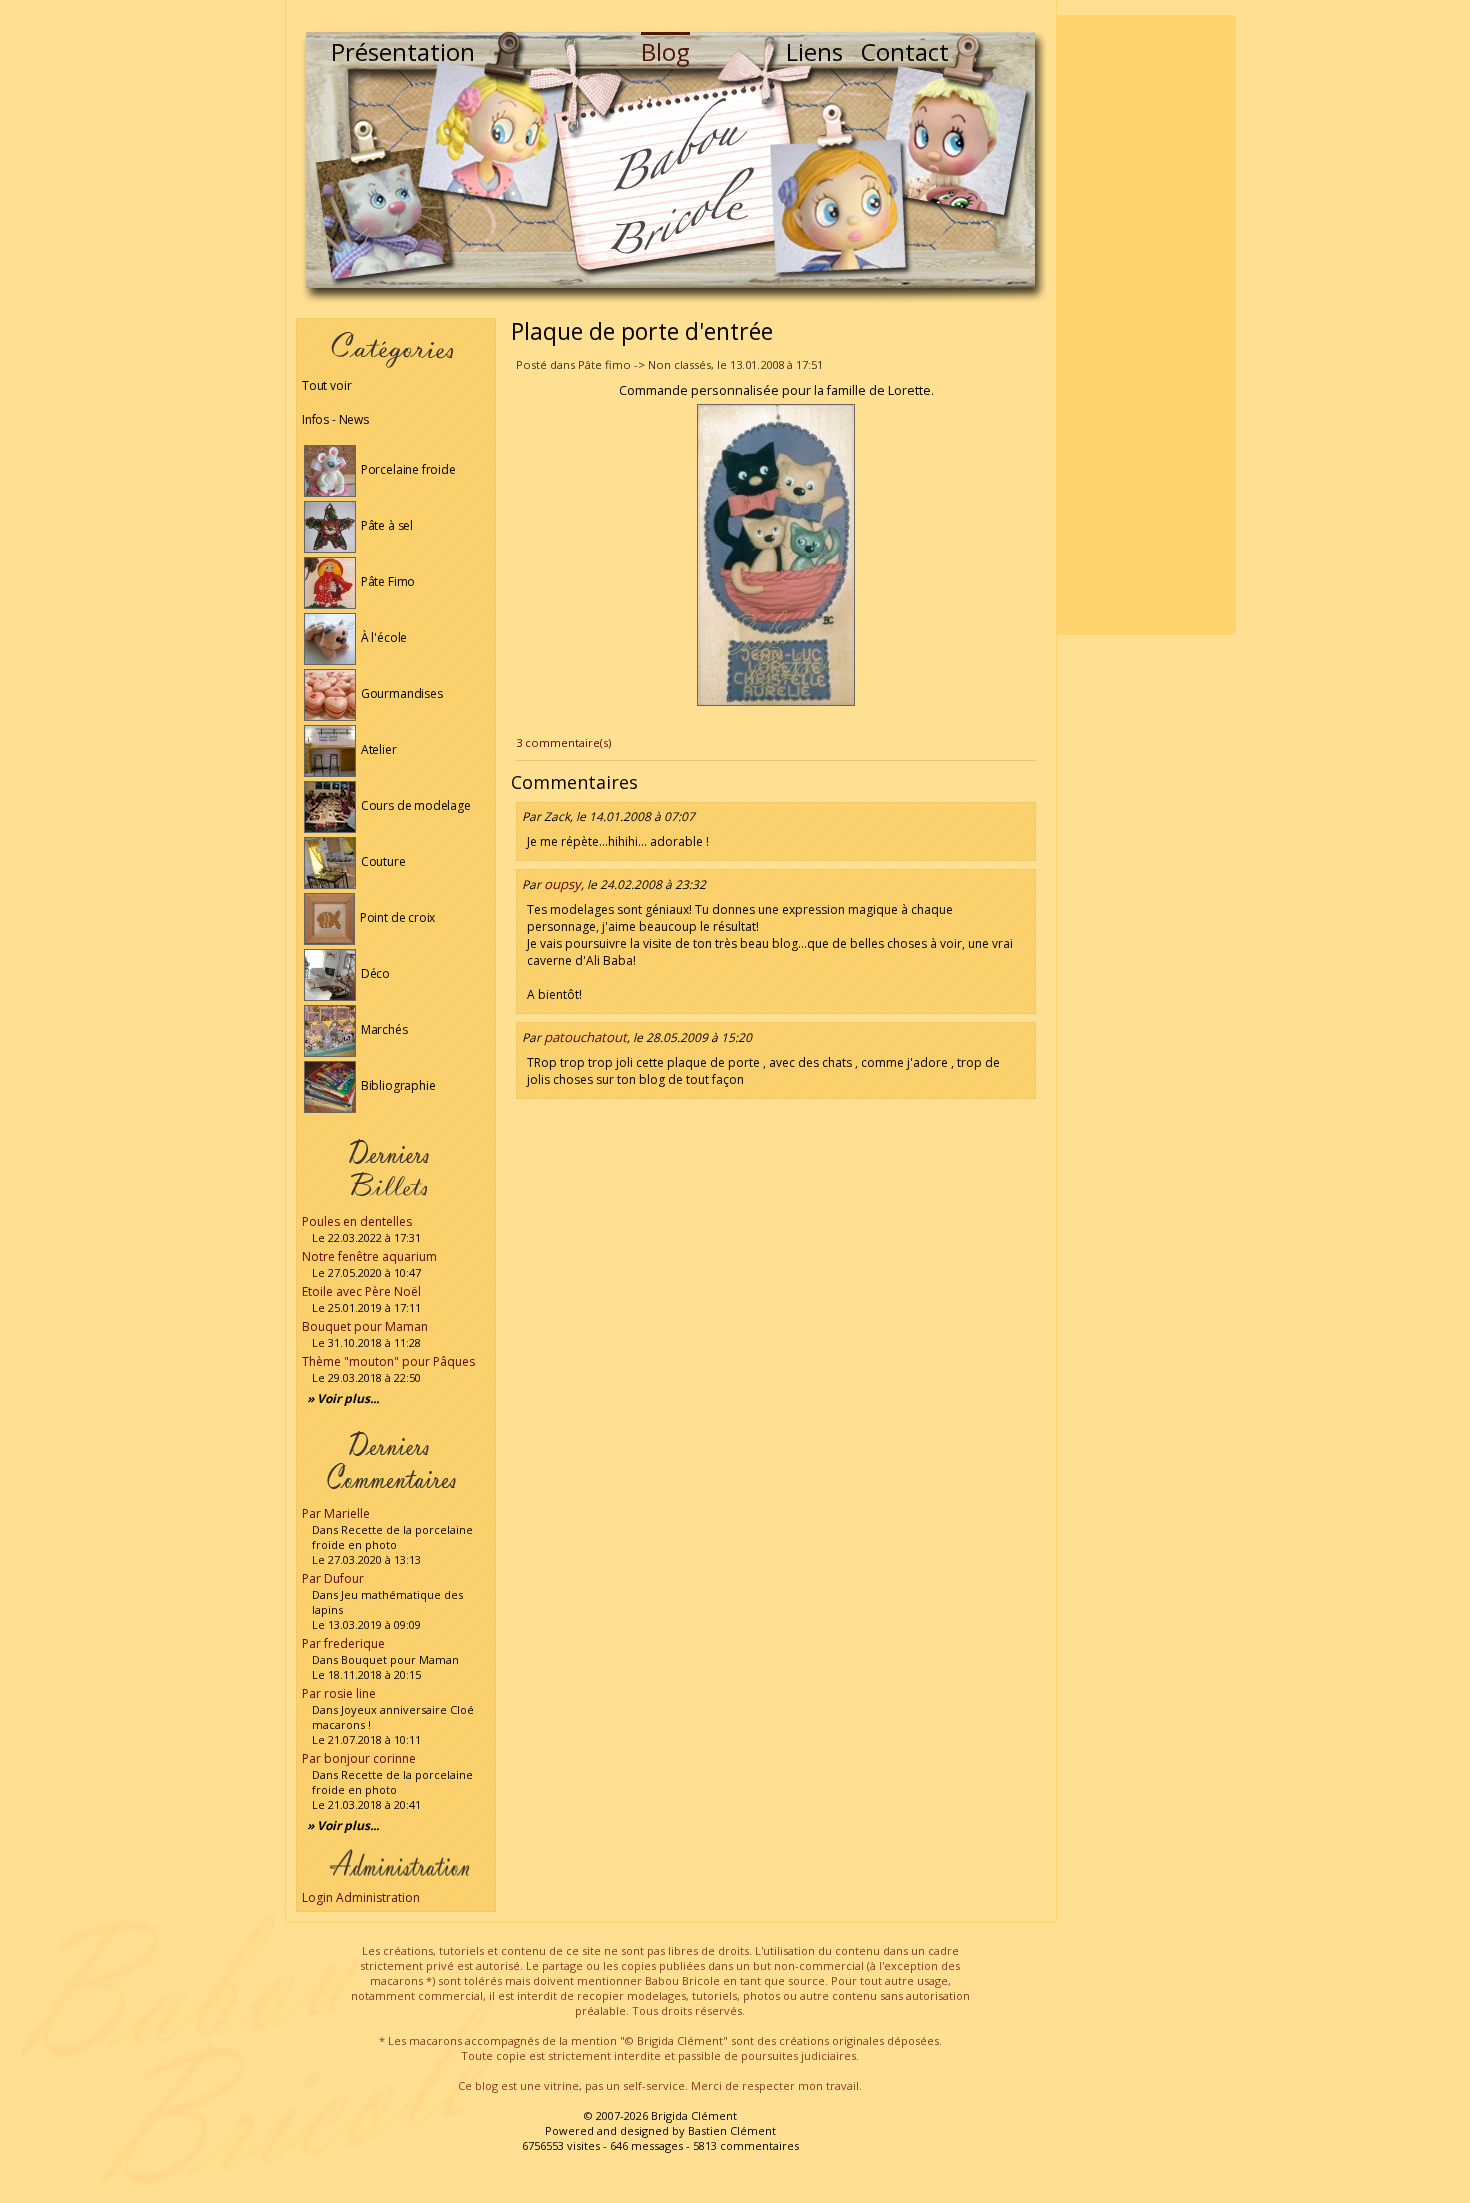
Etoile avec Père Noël (361, 1291)
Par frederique (343, 1643)
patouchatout (585, 1037)
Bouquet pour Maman (365, 1326)
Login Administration (361, 1897)
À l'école (382, 637)
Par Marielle (336, 1513)
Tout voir (326, 385)
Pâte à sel (385, 525)
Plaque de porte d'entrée (642, 331)
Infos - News (335, 419)
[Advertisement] (1146, 325)
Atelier (377, 749)
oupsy (562, 884)
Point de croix (396, 917)
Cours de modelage (414, 805)
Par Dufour (333, 1578)
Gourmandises (400, 693)
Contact (905, 51)
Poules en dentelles (357, 1221)
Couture (382, 861)
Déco (374, 973)
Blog (665, 51)
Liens (814, 51)
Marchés (383, 1029)
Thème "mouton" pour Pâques (388, 1361)
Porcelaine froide (407, 469)
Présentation (403, 51)
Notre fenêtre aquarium (369, 1256)
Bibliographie (396, 1085)
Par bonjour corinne (359, 1758)
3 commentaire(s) (563, 742)
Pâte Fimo (386, 581)
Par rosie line (339, 1693)
